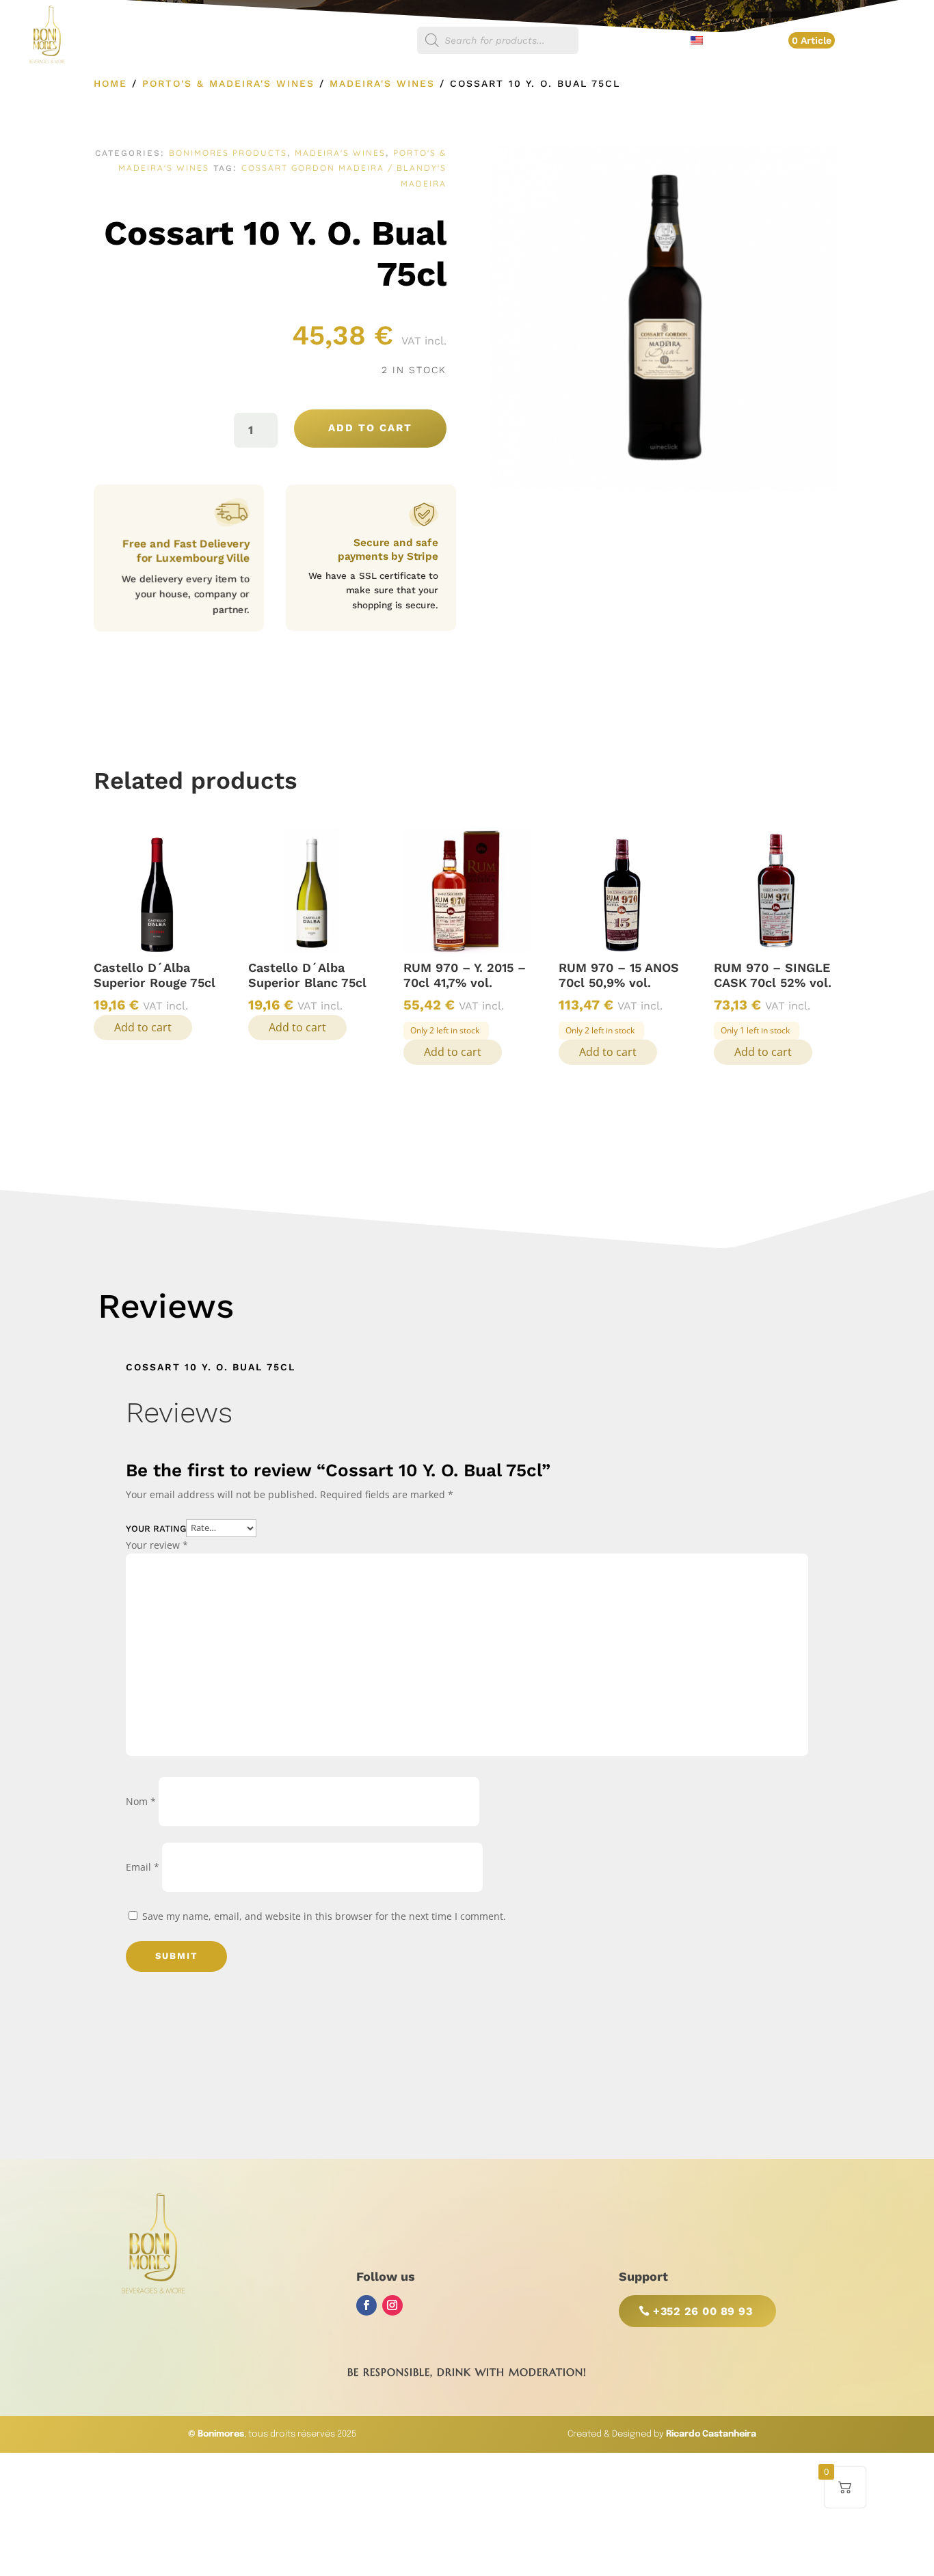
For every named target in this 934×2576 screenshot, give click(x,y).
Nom (141, 1801)
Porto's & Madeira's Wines (228, 83)
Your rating (156, 1528)
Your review (157, 1545)
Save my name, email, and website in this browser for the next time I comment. (324, 1916)
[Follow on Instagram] (392, 2305)
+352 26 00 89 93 (703, 2311)
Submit (176, 1956)
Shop (387, 41)
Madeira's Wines (382, 83)
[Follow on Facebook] (366, 2305)
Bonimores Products (228, 153)
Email (143, 1867)
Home (110, 83)
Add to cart (370, 428)
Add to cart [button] (143, 1027)
